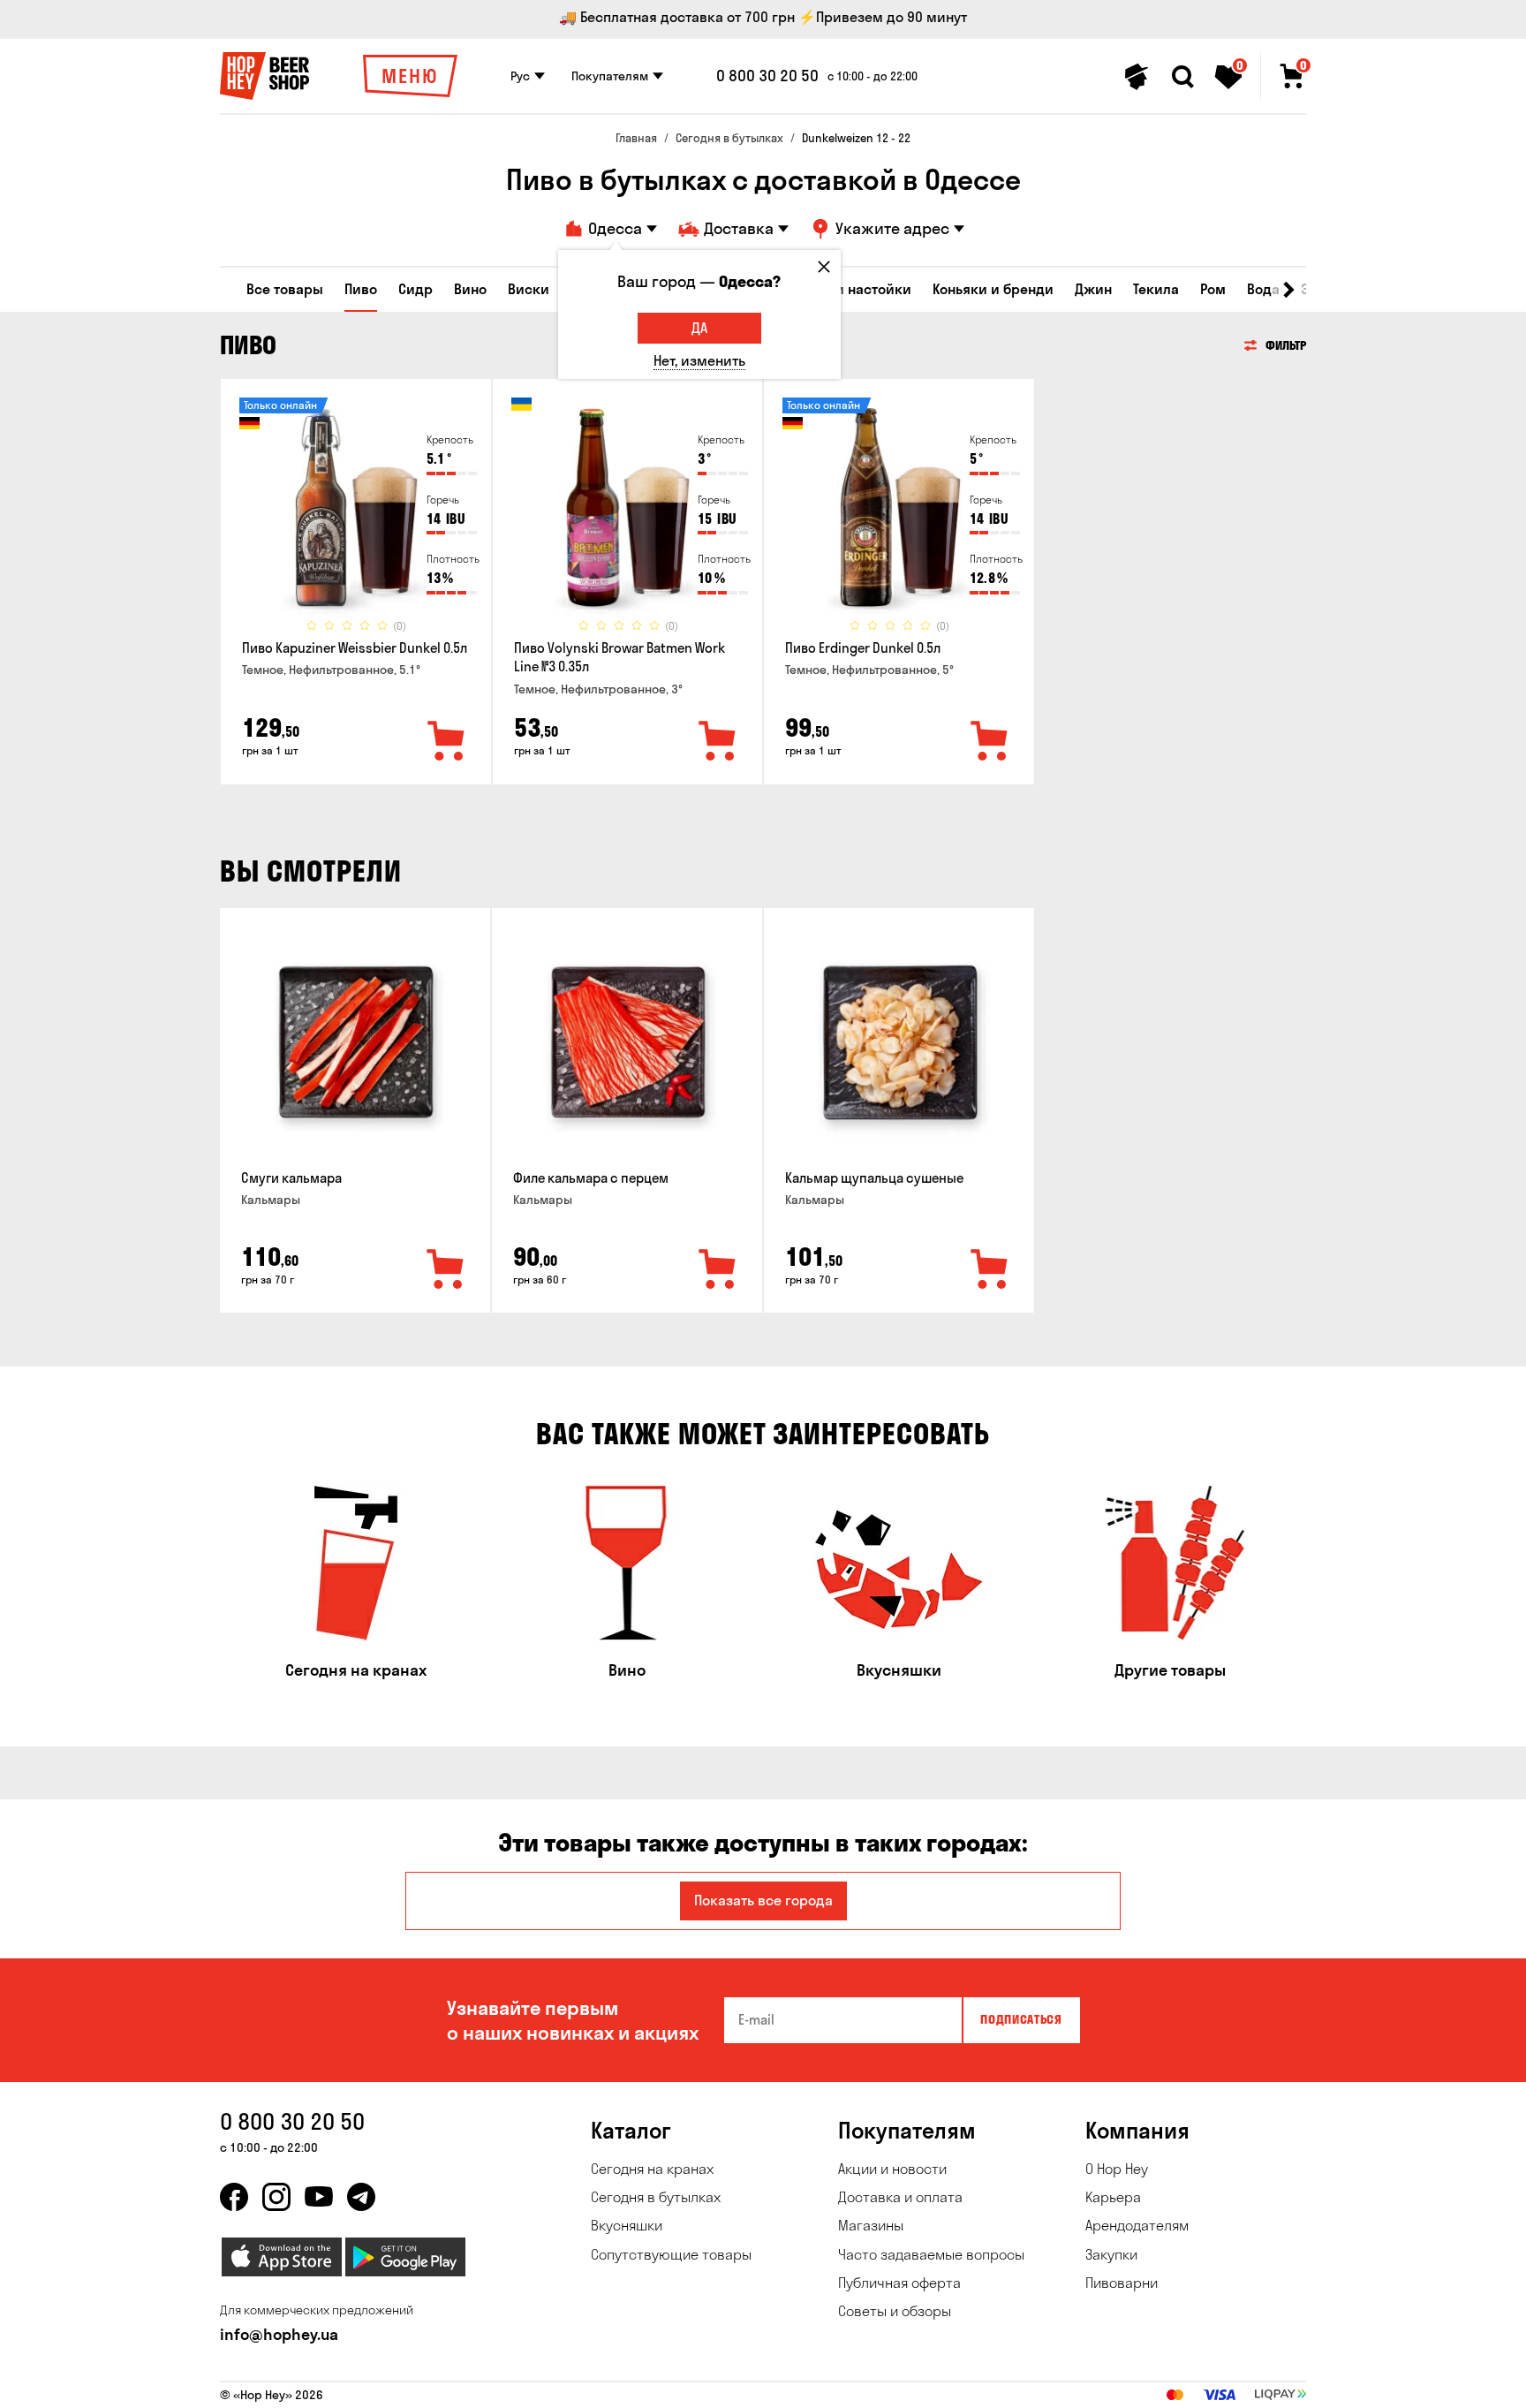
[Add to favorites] (447, 742)
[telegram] (361, 2197)
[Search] (1182, 77)
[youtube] (319, 2197)
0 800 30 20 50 (767, 76)
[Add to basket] (446, 1270)
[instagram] (276, 2197)
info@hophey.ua (279, 2334)
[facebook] (234, 2197)
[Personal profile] (1137, 77)
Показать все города (763, 1900)
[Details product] (356, 513)
